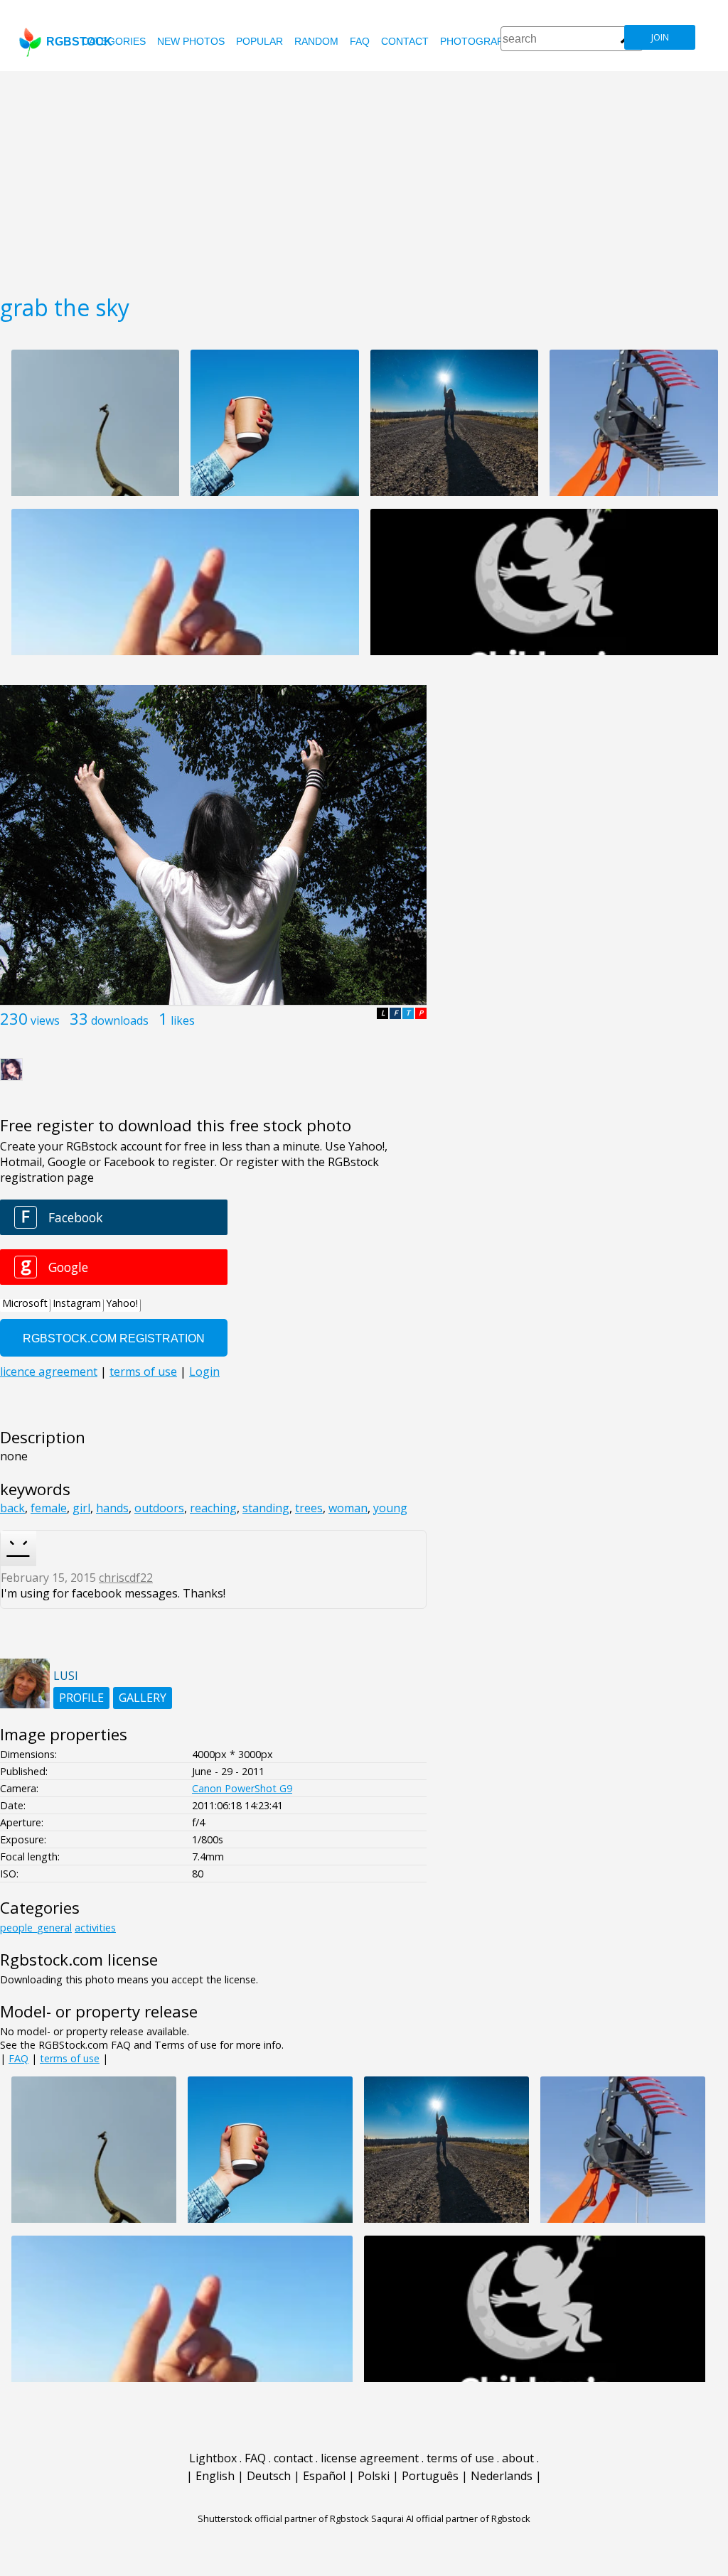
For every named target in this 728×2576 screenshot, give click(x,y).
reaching (213, 1508)
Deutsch (269, 2476)
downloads (120, 1020)
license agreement (370, 2458)
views (45, 1020)
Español (324, 2476)
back (12, 1508)
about (518, 2458)
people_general (36, 1928)
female (49, 1508)
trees (309, 1508)
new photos (191, 41)
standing (266, 1508)
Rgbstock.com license (79, 1960)
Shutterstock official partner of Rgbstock (283, 2518)
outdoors (159, 1508)
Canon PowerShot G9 (242, 1788)
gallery (143, 1698)
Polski (374, 2476)
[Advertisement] (364, 178)
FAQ (360, 41)
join (660, 37)
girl (81, 1508)
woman (348, 1508)
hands (112, 1508)
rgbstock (79, 42)
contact (405, 41)
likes (183, 1020)
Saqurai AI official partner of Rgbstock (451, 2518)
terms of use (70, 2058)
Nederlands (502, 2476)
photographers (485, 41)
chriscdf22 (126, 1578)
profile (81, 1698)
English (215, 2476)
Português (430, 2476)
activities (95, 1928)
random (316, 41)
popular (259, 41)
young (390, 1508)
